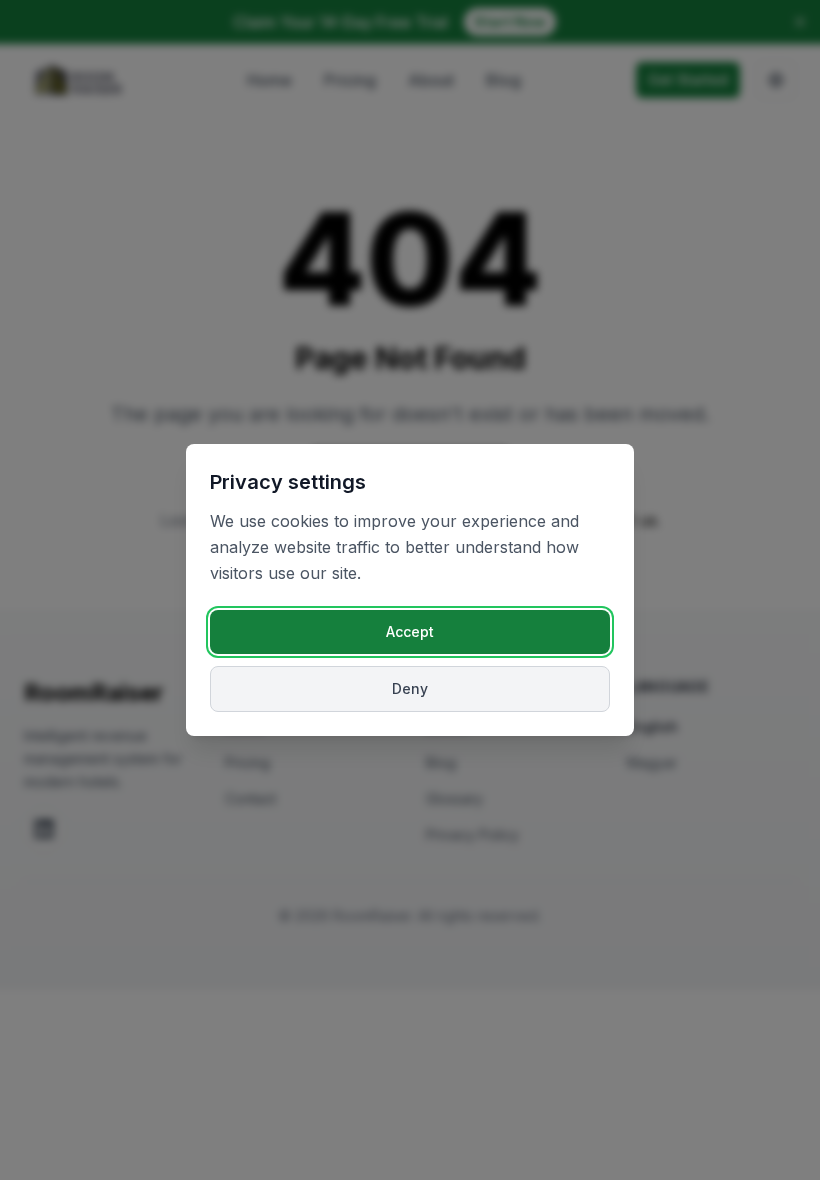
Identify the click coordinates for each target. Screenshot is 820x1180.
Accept (410, 631)
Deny (410, 688)
